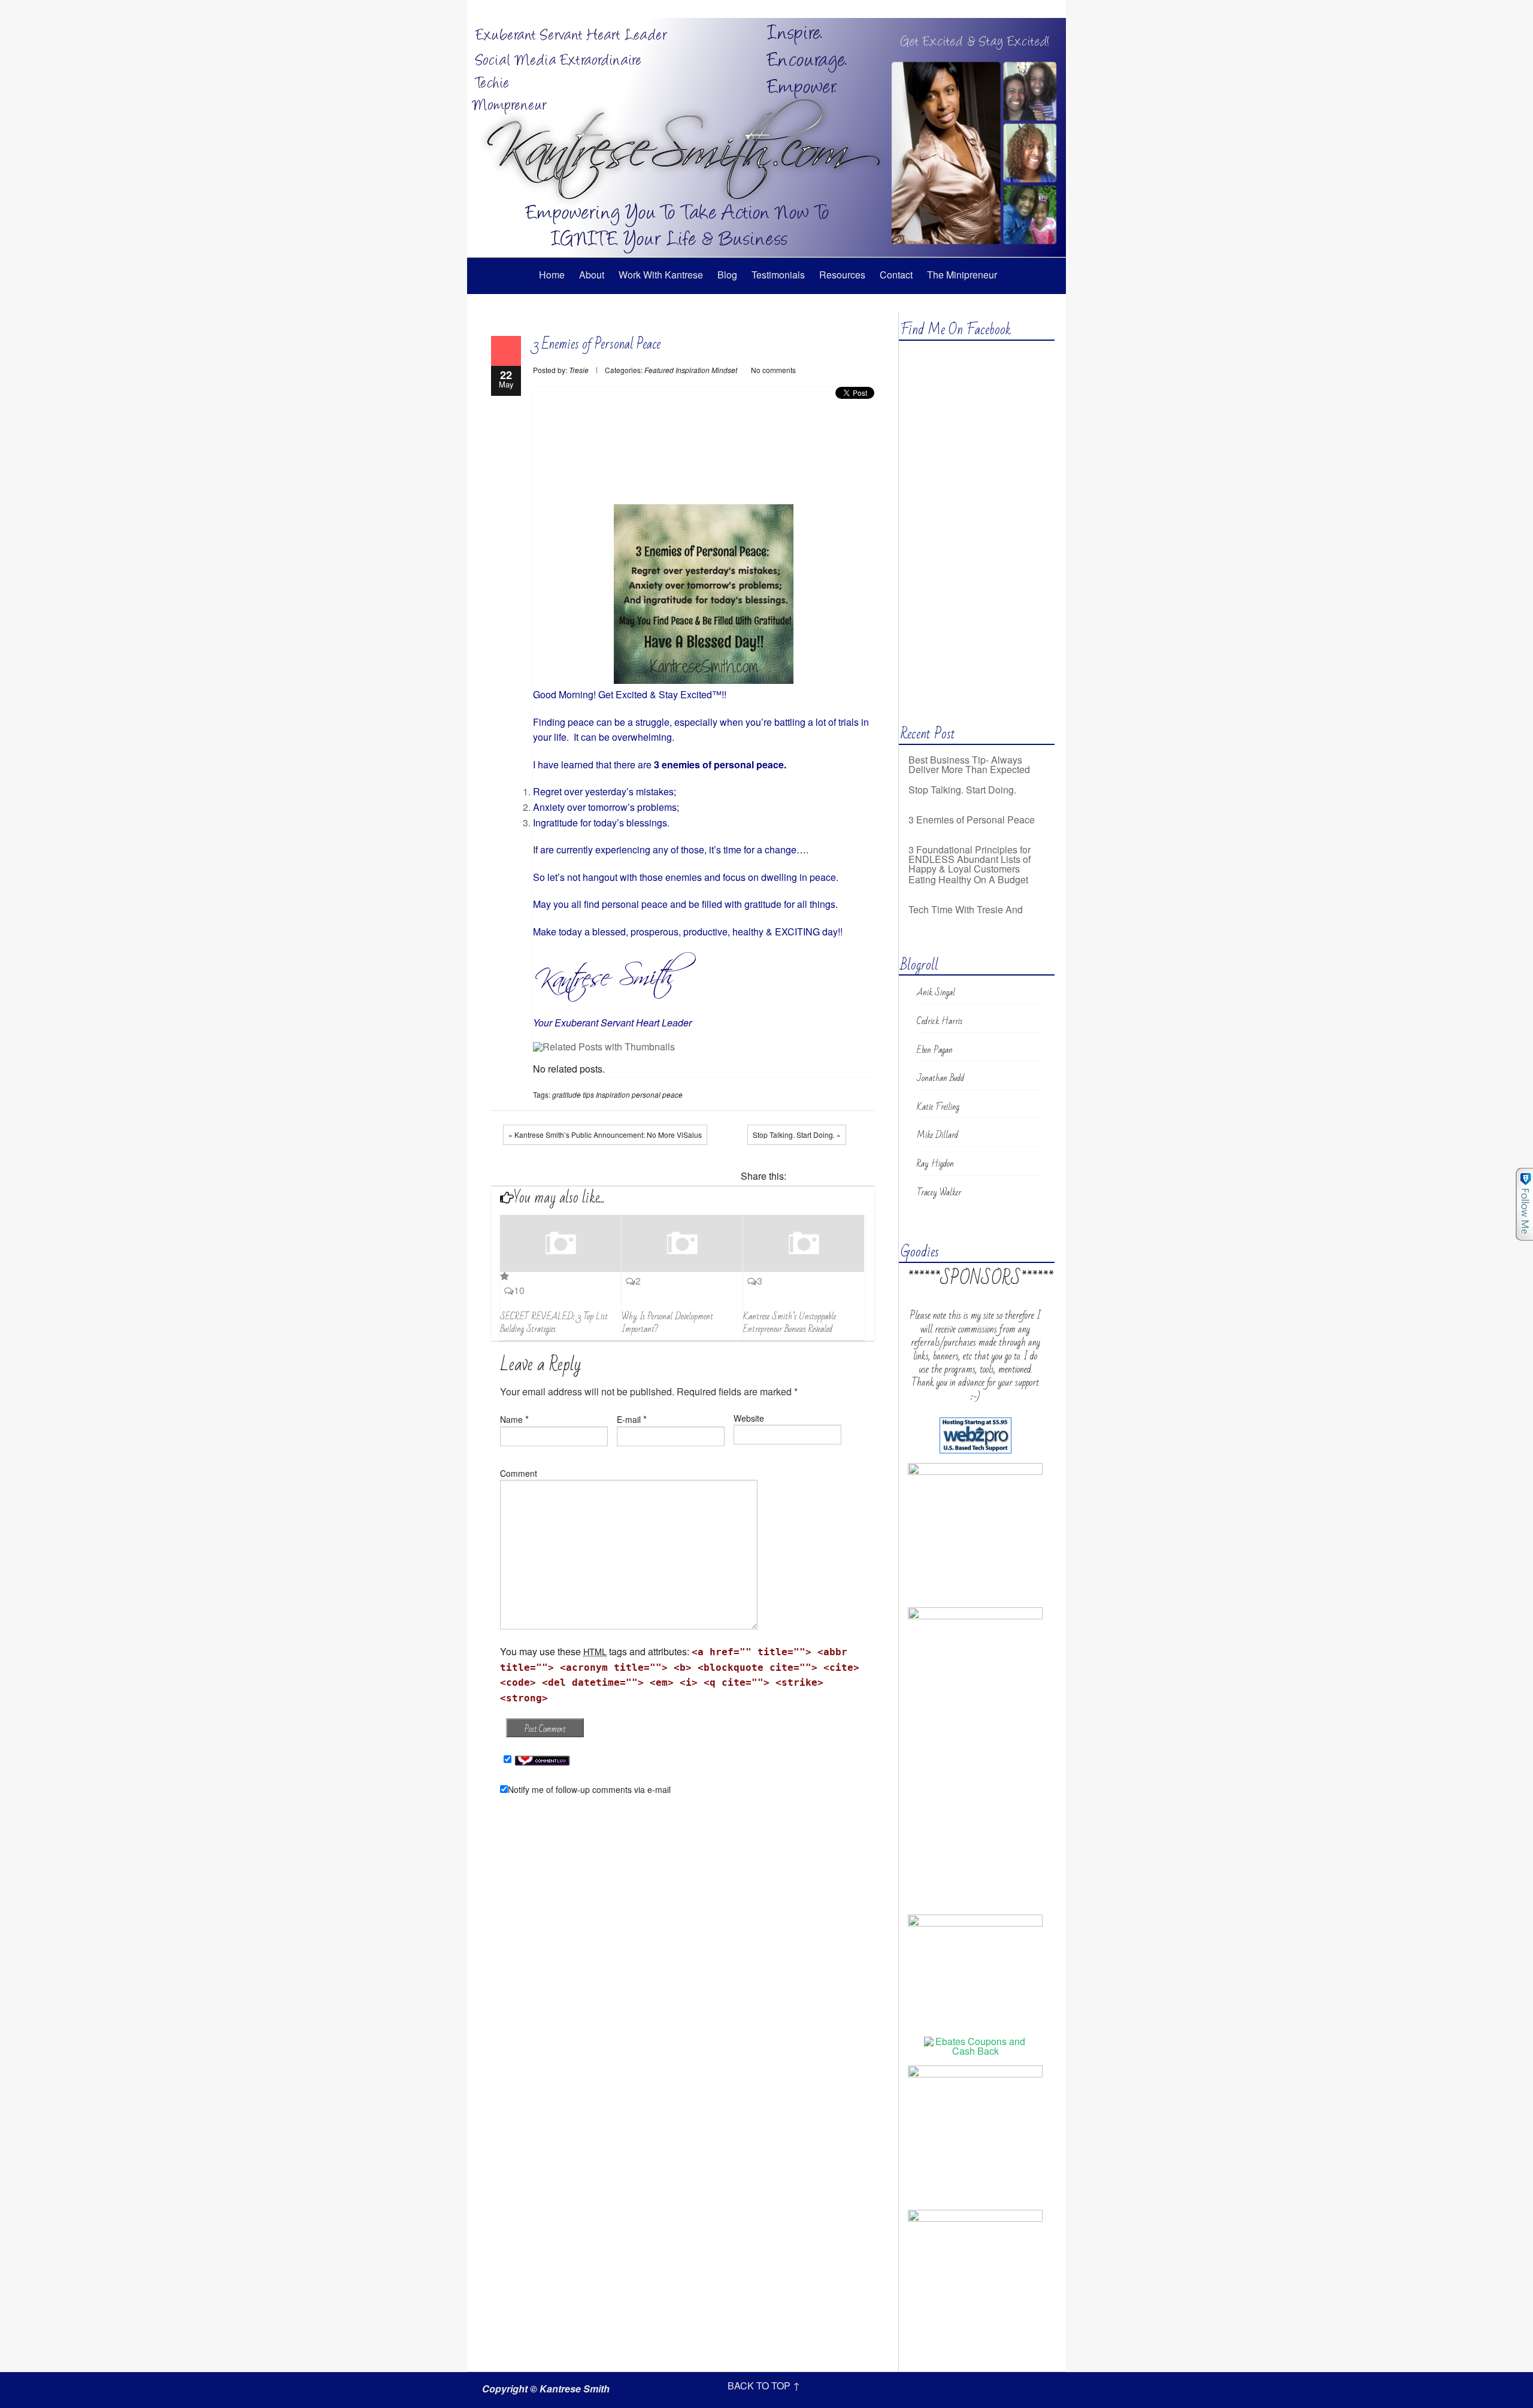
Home (552, 275)
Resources (842, 275)
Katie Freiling (938, 1107)
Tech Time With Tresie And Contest (966, 884)
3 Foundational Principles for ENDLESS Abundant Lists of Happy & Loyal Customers (970, 829)
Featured (659, 370)
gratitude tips (573, 1094)
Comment (519, 1473)
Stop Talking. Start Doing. (962, 760)
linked (1039, 9)
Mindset (724, 370)
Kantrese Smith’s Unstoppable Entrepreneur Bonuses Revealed (790, 1323)
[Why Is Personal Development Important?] (682, 1244)
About (592, 275)
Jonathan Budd (940, 1078)
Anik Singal (936, 992)
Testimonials (778, 275)
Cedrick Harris (940, 1021)
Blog (727, 275)
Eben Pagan (935, 1050)
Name (511, 1419)
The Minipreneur (962, 275)
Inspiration (693, 370)
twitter (985, 9)
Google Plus (1003, 9)
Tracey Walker (939, 1192)
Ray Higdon (935, 1164)
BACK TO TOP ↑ (764, 2386)
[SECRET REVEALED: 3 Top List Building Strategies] (561, 1249)
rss (1057, 9)
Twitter (829, 1177)
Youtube (1021, 9)
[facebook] (967, 9)
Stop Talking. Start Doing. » (797, 1135)
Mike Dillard (937, 1135)
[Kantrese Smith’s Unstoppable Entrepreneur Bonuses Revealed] (804, 1244)
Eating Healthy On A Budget (968, 849)
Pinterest (865, 1177)
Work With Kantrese (661, 275)
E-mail (629, 1419)
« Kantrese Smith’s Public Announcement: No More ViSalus (605, 1135)
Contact (896, 275)
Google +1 (847, 1177)
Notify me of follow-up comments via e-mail (589, 1789)
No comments (773, 370)
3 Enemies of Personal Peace (597, 344)
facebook (811, 1177)
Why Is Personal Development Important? (667, 1323)
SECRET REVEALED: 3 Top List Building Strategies (554, 1323)
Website (749, 1418)
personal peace (657, 1094)
